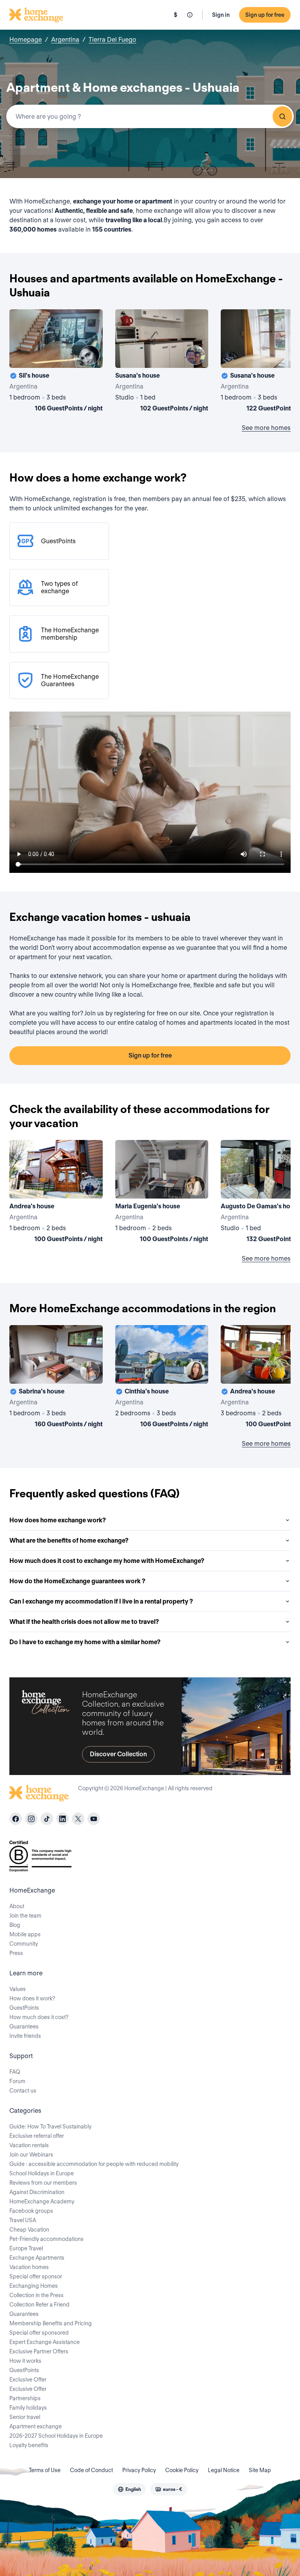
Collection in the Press (37, 2295)
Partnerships (25, 2398)
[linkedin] (62, 1819)
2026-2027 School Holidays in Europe (56, 2436)
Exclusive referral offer (37, 2136)
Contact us (23, 2091)
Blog (15, 1925)
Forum (17, 2081)
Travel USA (23, 2220)
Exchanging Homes (34, 2286)
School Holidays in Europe (42, 2173)
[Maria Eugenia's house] (162, 1193)
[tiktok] (47, 1819)
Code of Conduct (91, 2470)
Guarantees (24, 2027)
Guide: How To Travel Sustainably (50, 2126)
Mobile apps (25, 1934)
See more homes (266, 428)
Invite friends (25, 2036)
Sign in (221, 15)
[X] (78, 1819)
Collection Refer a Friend (39, 2305)
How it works (25, 2361)
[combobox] (150, 116)
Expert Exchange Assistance (45, 2342)
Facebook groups (31, 2211)
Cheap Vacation (29, 2230)
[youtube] (94, 1819)
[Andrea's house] (56, 1193)
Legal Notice (224, 2470)
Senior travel (25, 2417)
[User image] (90, 355)
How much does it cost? (39, 2017)
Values (18, 1989)
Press (16, 1953)
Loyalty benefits (29, 2445)
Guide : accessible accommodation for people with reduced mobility (94, 2164)
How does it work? (32, 1998)
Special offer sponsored (39, 2333)
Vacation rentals (29, 2145)
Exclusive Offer (28, 2380)
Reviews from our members (43, 2183)
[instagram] (31, 1819)
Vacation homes (29, 2267)
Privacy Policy (139, 2470)
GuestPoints (24, 2008)
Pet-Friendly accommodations (46, 2239)
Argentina (65, 40)
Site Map (260, 2470)
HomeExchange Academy (42, 2201)
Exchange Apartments (37, 2258)
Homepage (26, 40)
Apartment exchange (36, 2426)
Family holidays (28, 2408)
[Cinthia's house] (162, 1378)
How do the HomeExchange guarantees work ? (77, 1581)
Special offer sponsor (36, 2276)
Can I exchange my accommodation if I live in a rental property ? (101, 1601)
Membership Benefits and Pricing (51, 2323)
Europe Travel (26, 2248)
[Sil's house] (56, 362)
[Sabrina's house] (56, 1378)
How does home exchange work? (58, 1520)
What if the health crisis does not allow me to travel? (84, 1622)
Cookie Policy (182, 2470)
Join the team (25, 1916)
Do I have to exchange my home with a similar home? (85, 1642)
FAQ (15, 2072)
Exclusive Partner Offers (39, 2351)
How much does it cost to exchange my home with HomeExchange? (107, 1561)
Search (282, 116)
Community (24, 1944)
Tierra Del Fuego (112, 40)
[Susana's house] (162, 362)
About (17, 1906)
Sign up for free (265, 15)
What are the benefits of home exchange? (69, 1540)
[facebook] (16, 1819)
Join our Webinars (31, 2155)
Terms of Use (45, 2470)
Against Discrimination (37, 2192)
